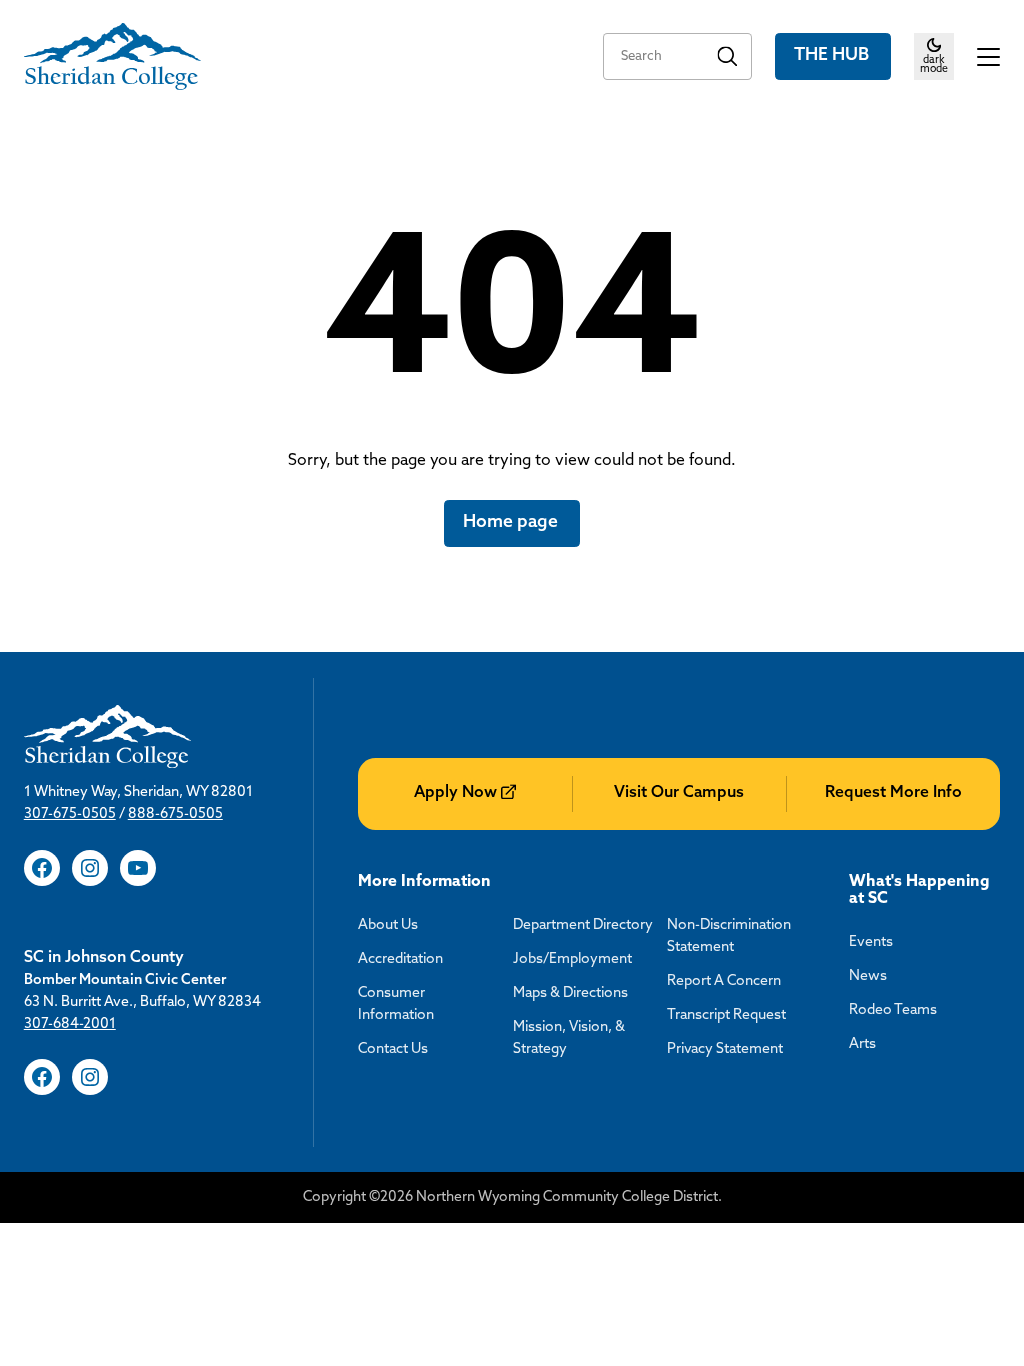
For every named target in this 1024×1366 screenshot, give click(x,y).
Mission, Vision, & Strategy (569, 1038)
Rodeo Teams (893, 1010)
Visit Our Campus (679, 793)
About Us (388, 925)
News (868, 976)
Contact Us (393, 1049)
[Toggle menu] (989, 56)
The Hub (833, 55)
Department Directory (583, 925)
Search (728, 56)
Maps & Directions (570, 993)
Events (871, 942)
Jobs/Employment (572, 959)
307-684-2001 (70, 1024)
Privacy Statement (725, 1049)
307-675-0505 (70, 814)
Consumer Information (396, 1004)
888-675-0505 (175, 814)
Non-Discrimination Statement (729, 936)
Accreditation (400, 959)
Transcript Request (726, 1015)
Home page (512, 522)
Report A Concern (724, 981)
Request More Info (893, 793)
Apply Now (455, 793)
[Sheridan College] (112, 56)
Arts (862, 1044)
